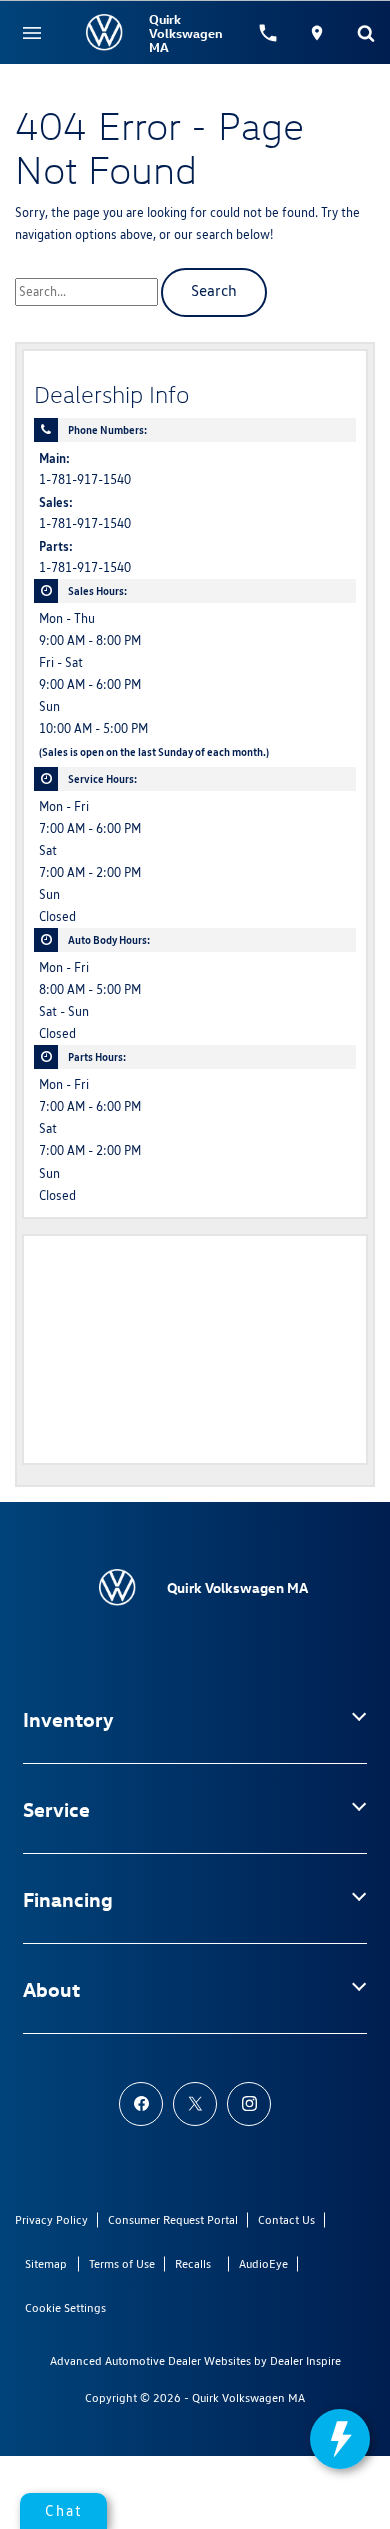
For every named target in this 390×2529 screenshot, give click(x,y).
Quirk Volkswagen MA (248, 2397)
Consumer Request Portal (173, 2219)
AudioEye (263, 2263)
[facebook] (141, 2104)
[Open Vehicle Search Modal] (365, 33)
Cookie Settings (65, 2307)
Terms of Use (122, 2263)
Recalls (193, 2263)
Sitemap (46, 2263)
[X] (195, 2104)
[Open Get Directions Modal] (317, 33)
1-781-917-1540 (85, 479)
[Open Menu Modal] (32, 33)
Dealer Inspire (305, 2360)
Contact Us (286, 2219)
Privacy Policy (51, 2219)
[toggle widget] (340, 2439)
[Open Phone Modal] (268, 33)
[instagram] (249, 2104)
